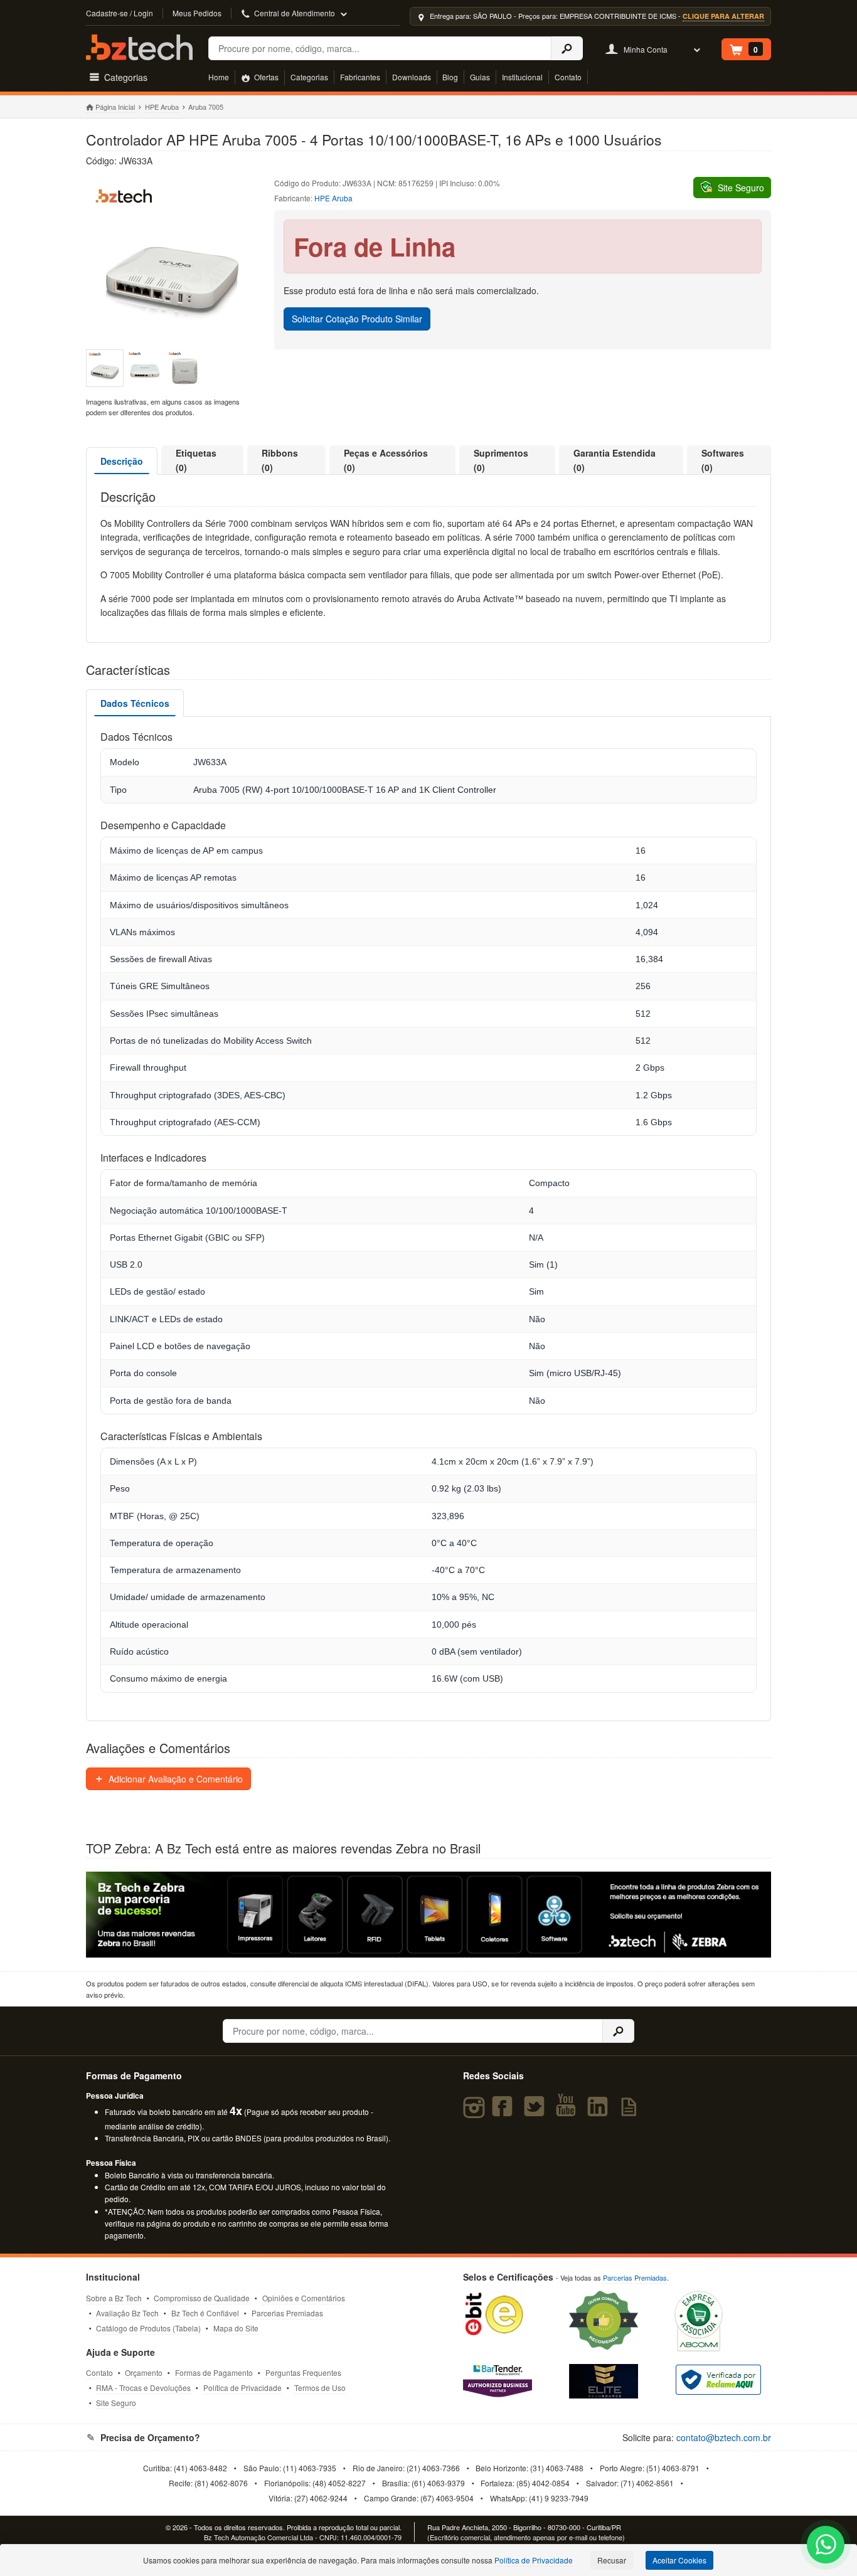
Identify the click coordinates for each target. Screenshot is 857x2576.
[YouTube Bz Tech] (568, 2112)
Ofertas (265, 77)
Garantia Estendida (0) (615, 460)
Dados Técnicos (135, 703)
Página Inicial (115, 107)
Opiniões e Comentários (304, 2298)
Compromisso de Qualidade (202, 2298)
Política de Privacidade (242, 2388)
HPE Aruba (162, 107)
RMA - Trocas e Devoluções (143, 2388)
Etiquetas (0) (196, 460)
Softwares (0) (723, 460)
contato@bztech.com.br (724, 2437)
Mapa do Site (236, 2328)
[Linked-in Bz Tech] (600, 2112)
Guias (480, 77)
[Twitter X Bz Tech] (537, 2112)
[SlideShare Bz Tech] (631, 2112)
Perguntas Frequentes (303, 2372)
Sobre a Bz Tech (114, 2298)
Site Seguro (116, 2403)
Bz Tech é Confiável (205, 2313)
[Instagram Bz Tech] (476, 2112)
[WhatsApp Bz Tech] (826, 2546)
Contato (568, 77)
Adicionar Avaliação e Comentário (174, 1779)
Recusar (612, 2560)
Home (219, 77)
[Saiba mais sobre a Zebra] (429, 1915)
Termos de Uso (320, 2388)
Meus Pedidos (197, 13)
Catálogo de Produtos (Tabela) (148, 2328)
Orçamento (144, 2372)
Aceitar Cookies (679, 2560)
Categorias (309, 77)
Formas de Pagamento (214, 2372)
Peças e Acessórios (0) (386, 460)
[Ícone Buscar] (567, 48)
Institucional (522, 77)
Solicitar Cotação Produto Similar (357, 319)
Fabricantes (360, 77)
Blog (450, 77)
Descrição (122, 461)
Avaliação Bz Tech (127, 2313)
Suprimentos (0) (501, 460)
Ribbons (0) (280, 460)
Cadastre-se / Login (120, 13)
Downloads (412, 77)
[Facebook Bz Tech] (505, 2112)
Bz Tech (139, 47)
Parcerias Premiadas (287, 2313)
